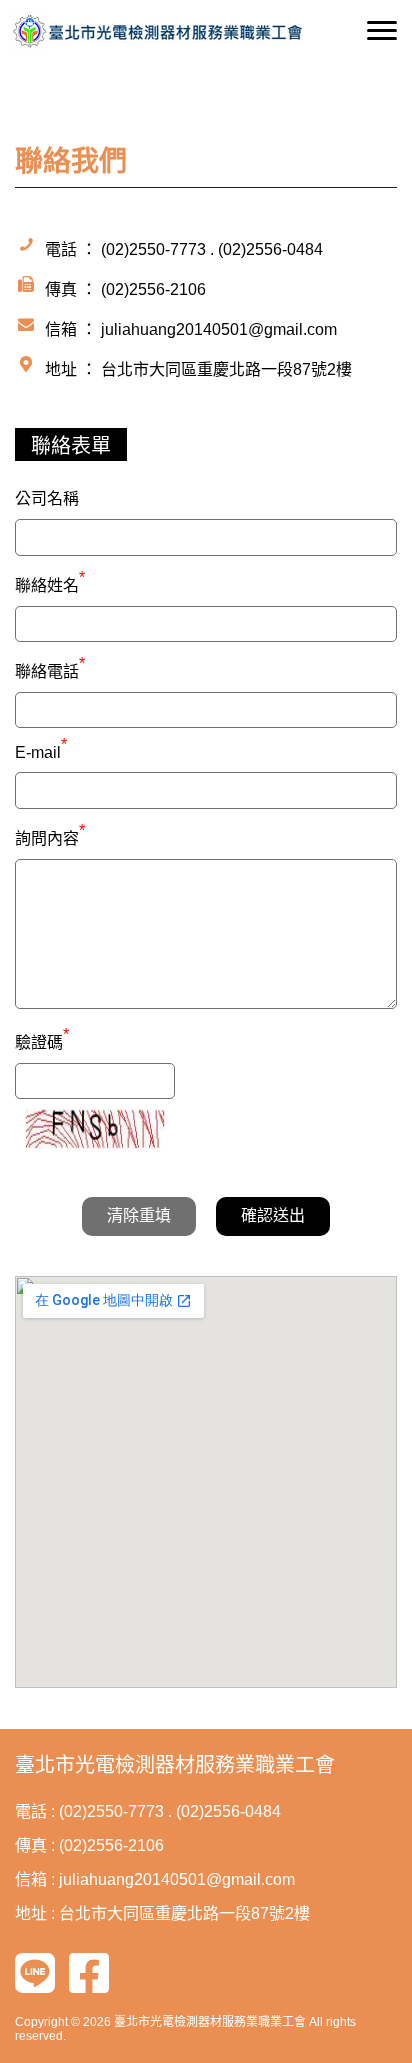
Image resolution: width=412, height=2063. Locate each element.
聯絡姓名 (50, 583)
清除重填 (139, 1215)
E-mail (41, 752)
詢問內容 (50, 836)
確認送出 (273, 1215)
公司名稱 (47, 498)
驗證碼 (42, 1040)
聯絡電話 (50, 669)
